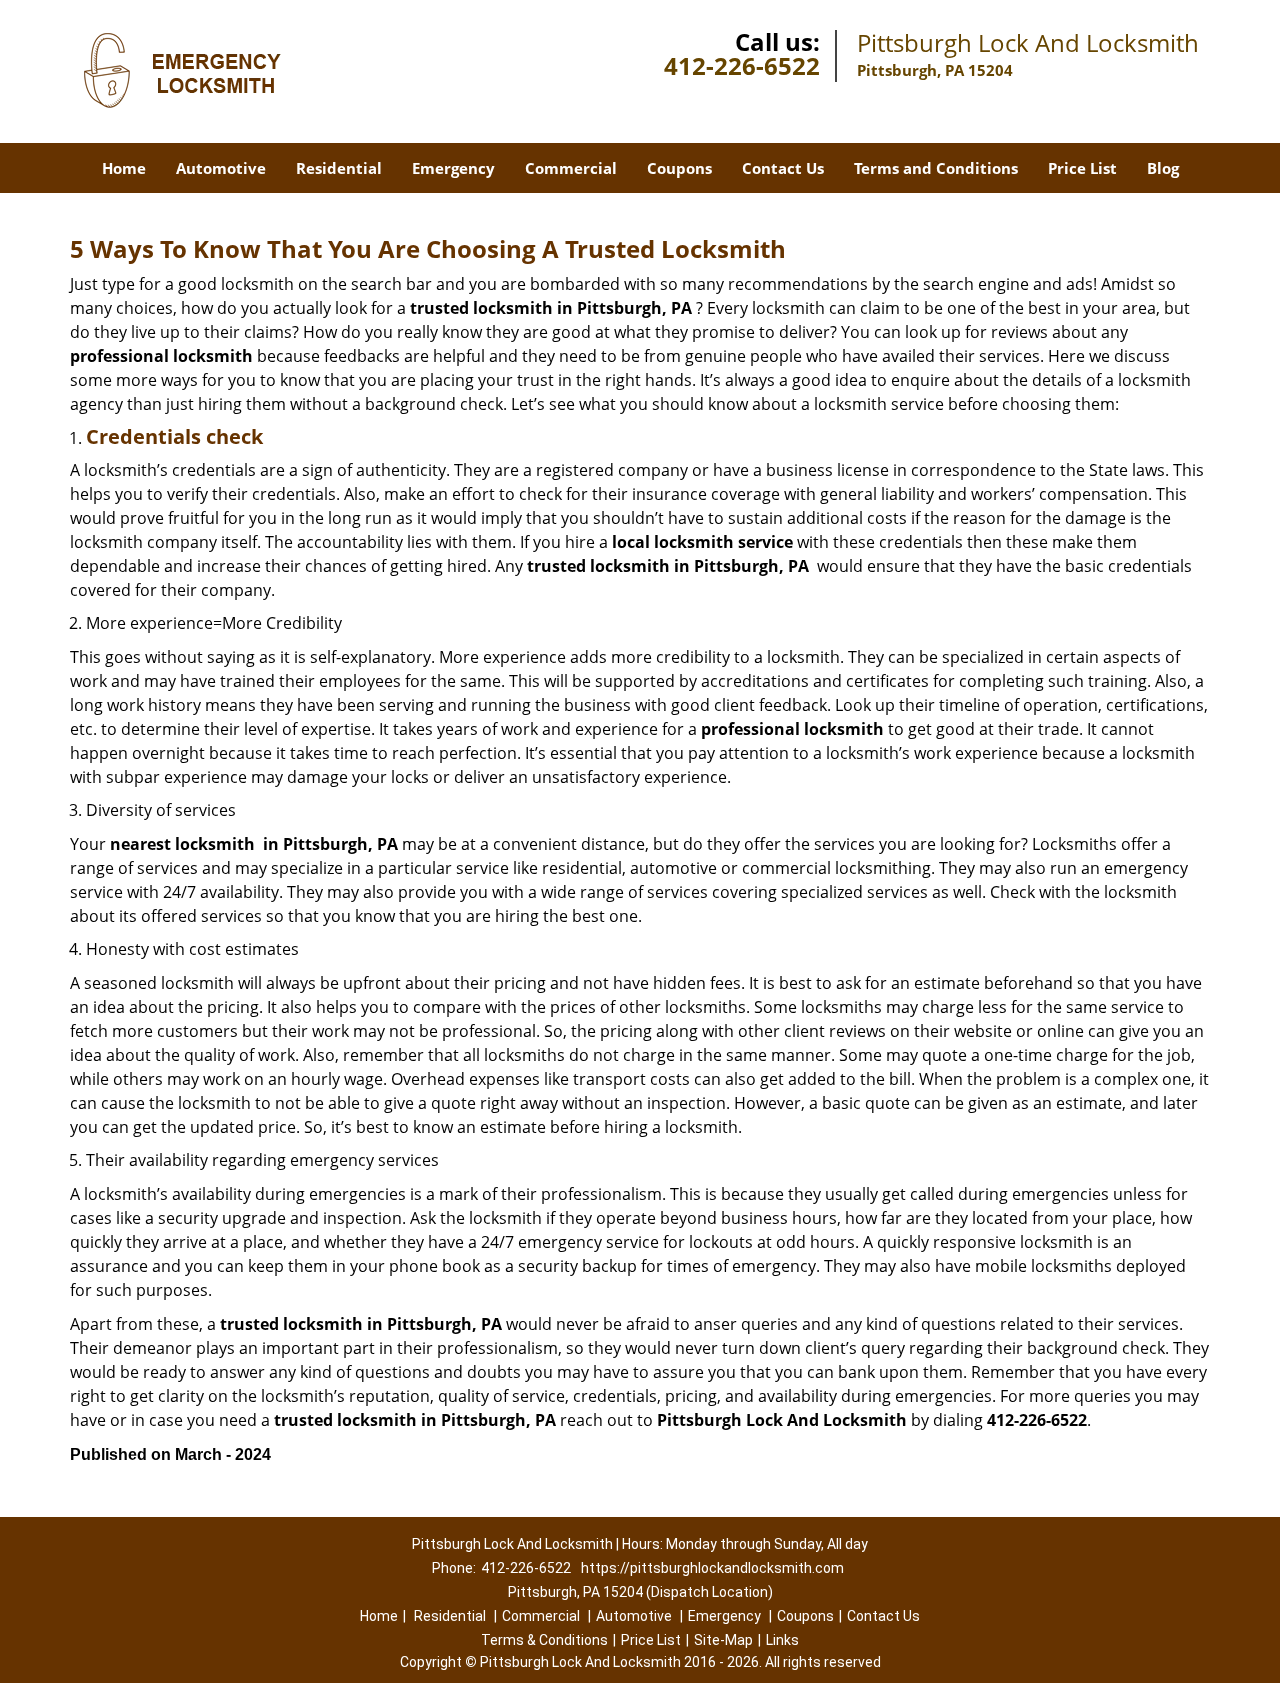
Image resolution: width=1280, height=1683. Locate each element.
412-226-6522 (742, 65)
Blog (1163, 168)
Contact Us (783, 168)
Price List (1082, 168)
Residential (339, 168)
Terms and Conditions (936, 168)
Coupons (679, 168)
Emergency (453, 168)
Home (124, 168)
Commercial (571, 168)
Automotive (221, 168)
